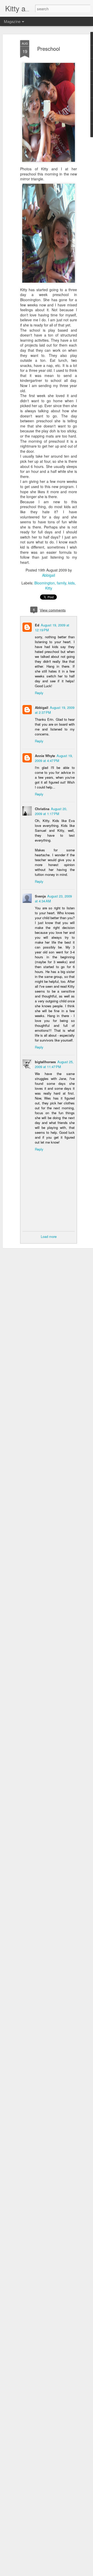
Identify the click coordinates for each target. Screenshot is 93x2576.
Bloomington (45, 583)
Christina (42, 809)
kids (71, 583)
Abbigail (49, 575)
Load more (49, 1236)
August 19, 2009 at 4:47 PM (54, 758)
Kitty (49, 588)
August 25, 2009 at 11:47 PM (54, 1064)
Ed (37, 625)
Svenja (40, 896)
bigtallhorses (45, 1062)
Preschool (49, 49)
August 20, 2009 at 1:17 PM (51, 811)
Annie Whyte (45, 756)
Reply (39, 693)
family (61, 583)
